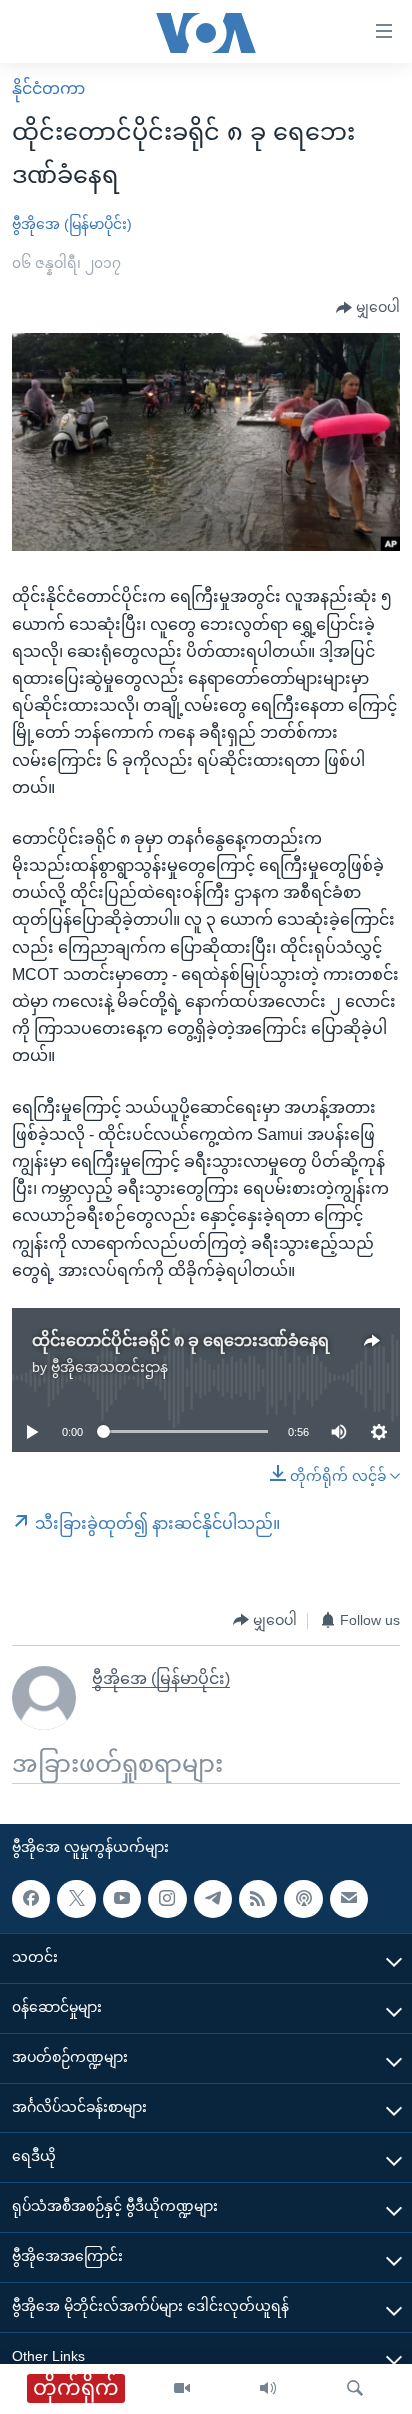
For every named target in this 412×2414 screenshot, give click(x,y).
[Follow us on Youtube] (122, 1898)
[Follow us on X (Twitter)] (76, 1898)
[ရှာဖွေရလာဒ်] (355, 2389)
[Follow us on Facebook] (31, 1898)
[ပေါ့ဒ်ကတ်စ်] (303, 1898)
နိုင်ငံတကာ (48, 88)
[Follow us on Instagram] (167, 1898)
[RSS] (258, 1898)
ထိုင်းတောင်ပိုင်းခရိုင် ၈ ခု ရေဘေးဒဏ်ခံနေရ (180, 1340)
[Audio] (268, 2389)
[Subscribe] (349, 1898)
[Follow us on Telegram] (213, 1898)
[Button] (368, 308)
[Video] (182, 2389)
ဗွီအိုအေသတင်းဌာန (109, 1367)
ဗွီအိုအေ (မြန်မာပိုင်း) (72, 224)
